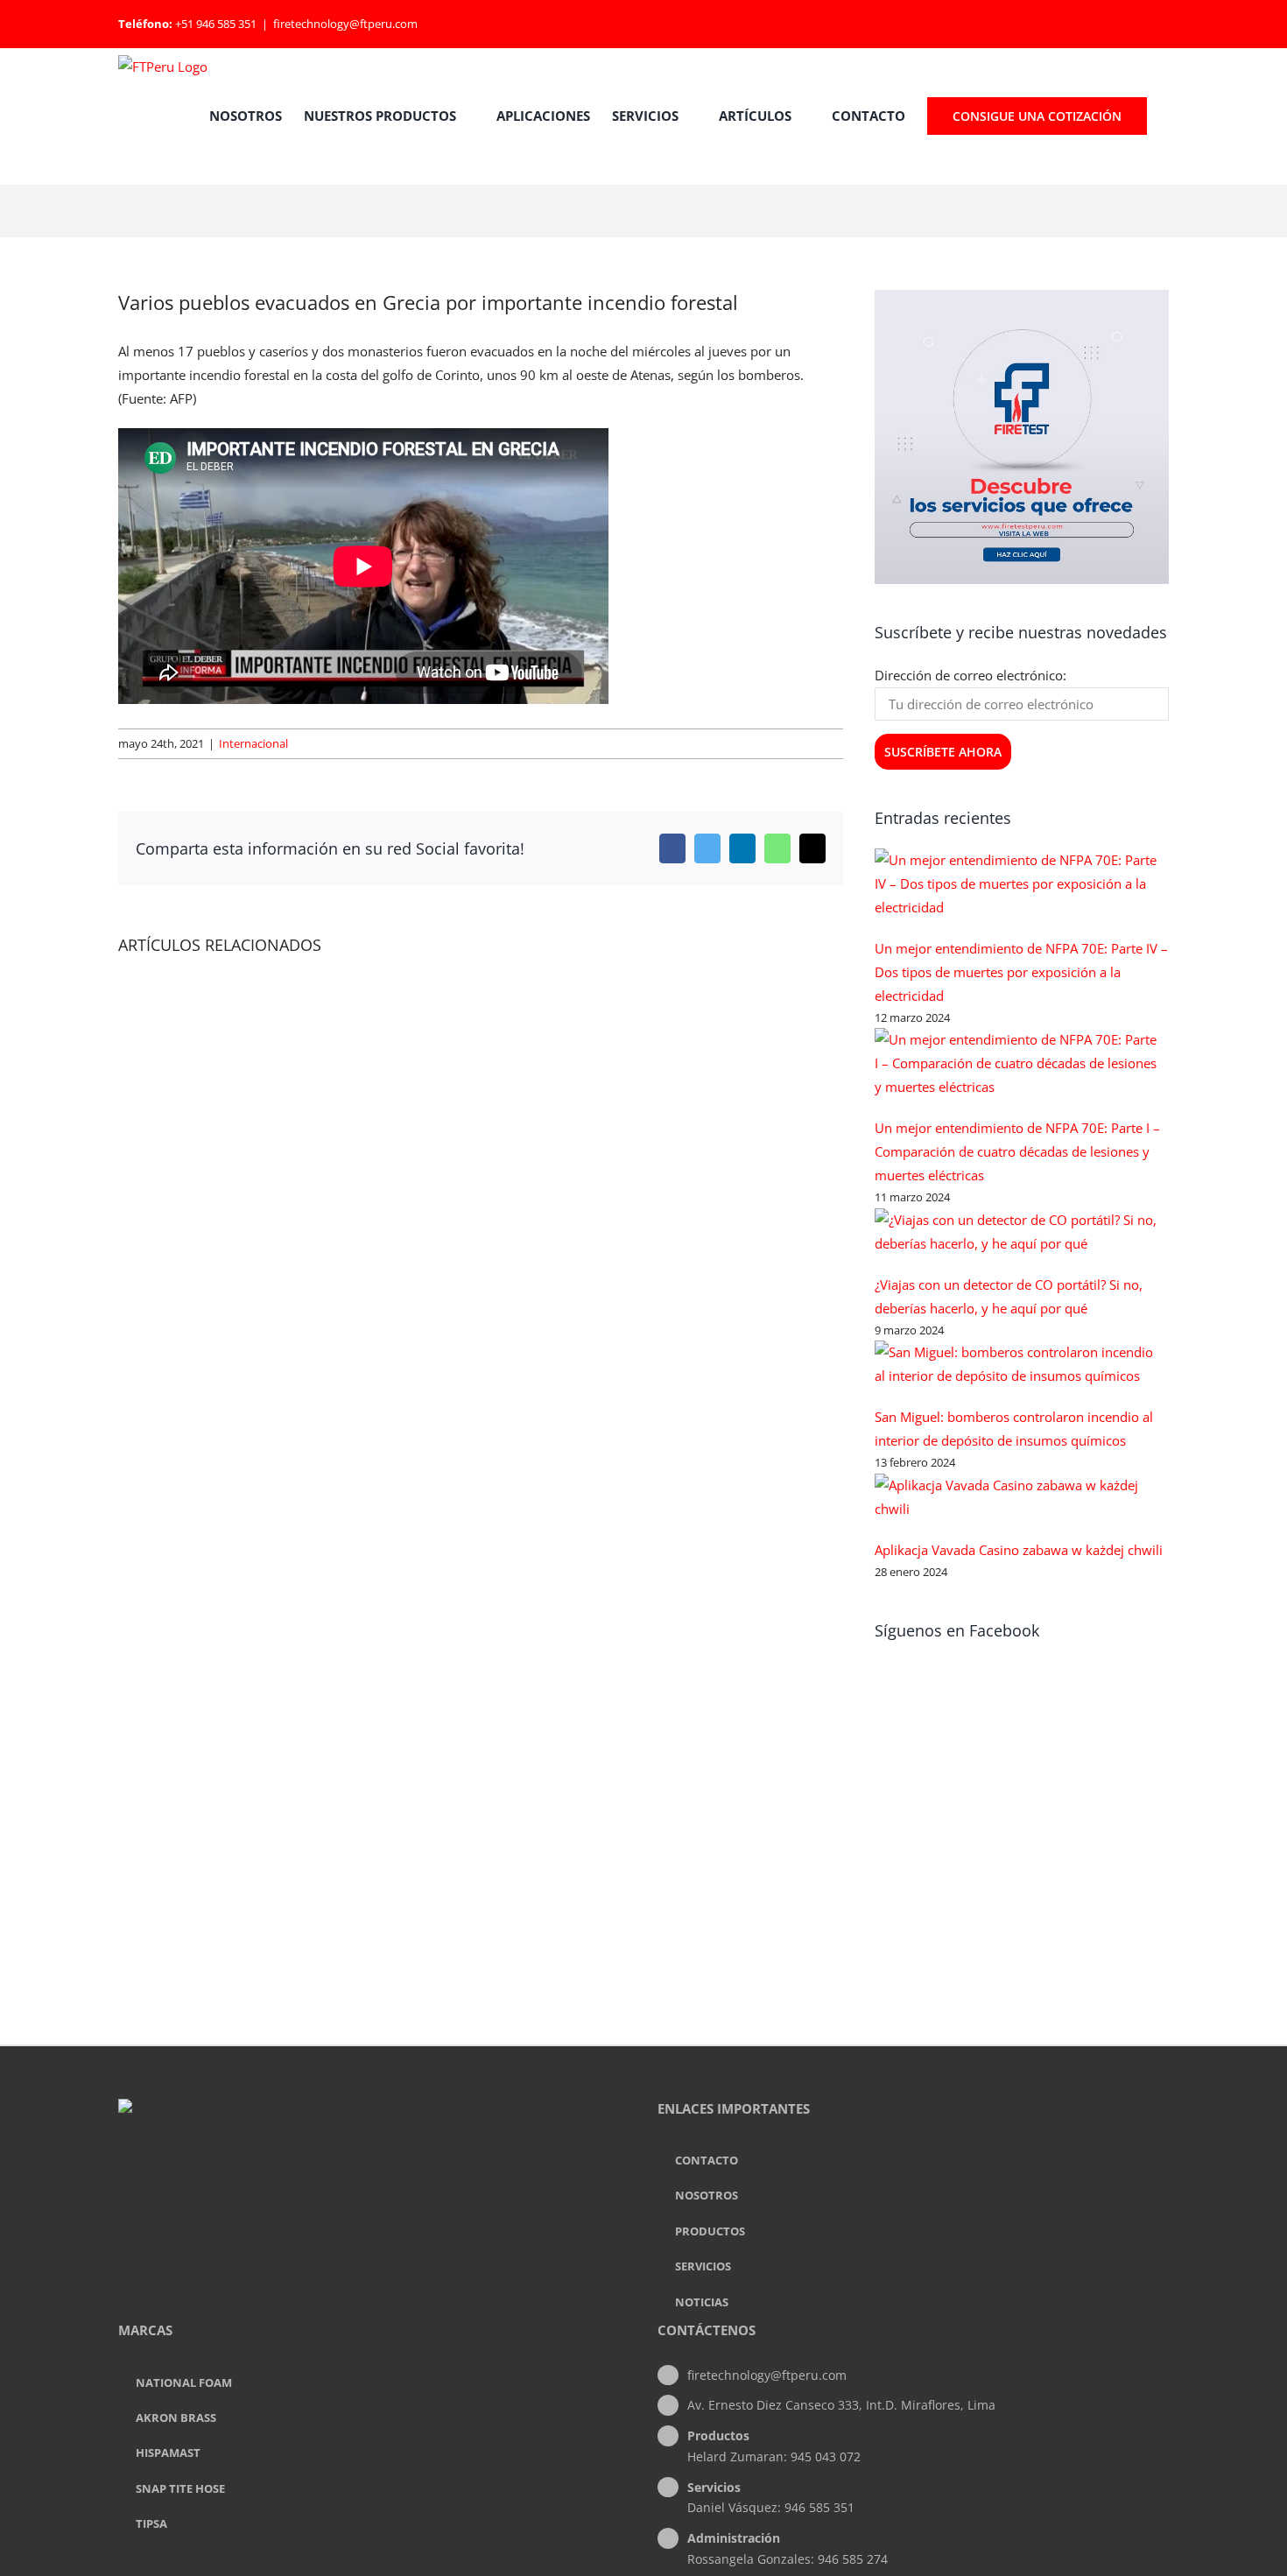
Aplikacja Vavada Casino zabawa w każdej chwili (1019, 1550)
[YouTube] (397, 2178)
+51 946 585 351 (216, 24)
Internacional (253, 743)
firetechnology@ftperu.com (345, 24)
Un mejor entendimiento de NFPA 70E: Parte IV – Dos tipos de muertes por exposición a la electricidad (1021, 972)
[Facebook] (350, 2178)
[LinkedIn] (374, 2178)
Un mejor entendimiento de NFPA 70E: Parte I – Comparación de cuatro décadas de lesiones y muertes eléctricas (1017, 1151)
